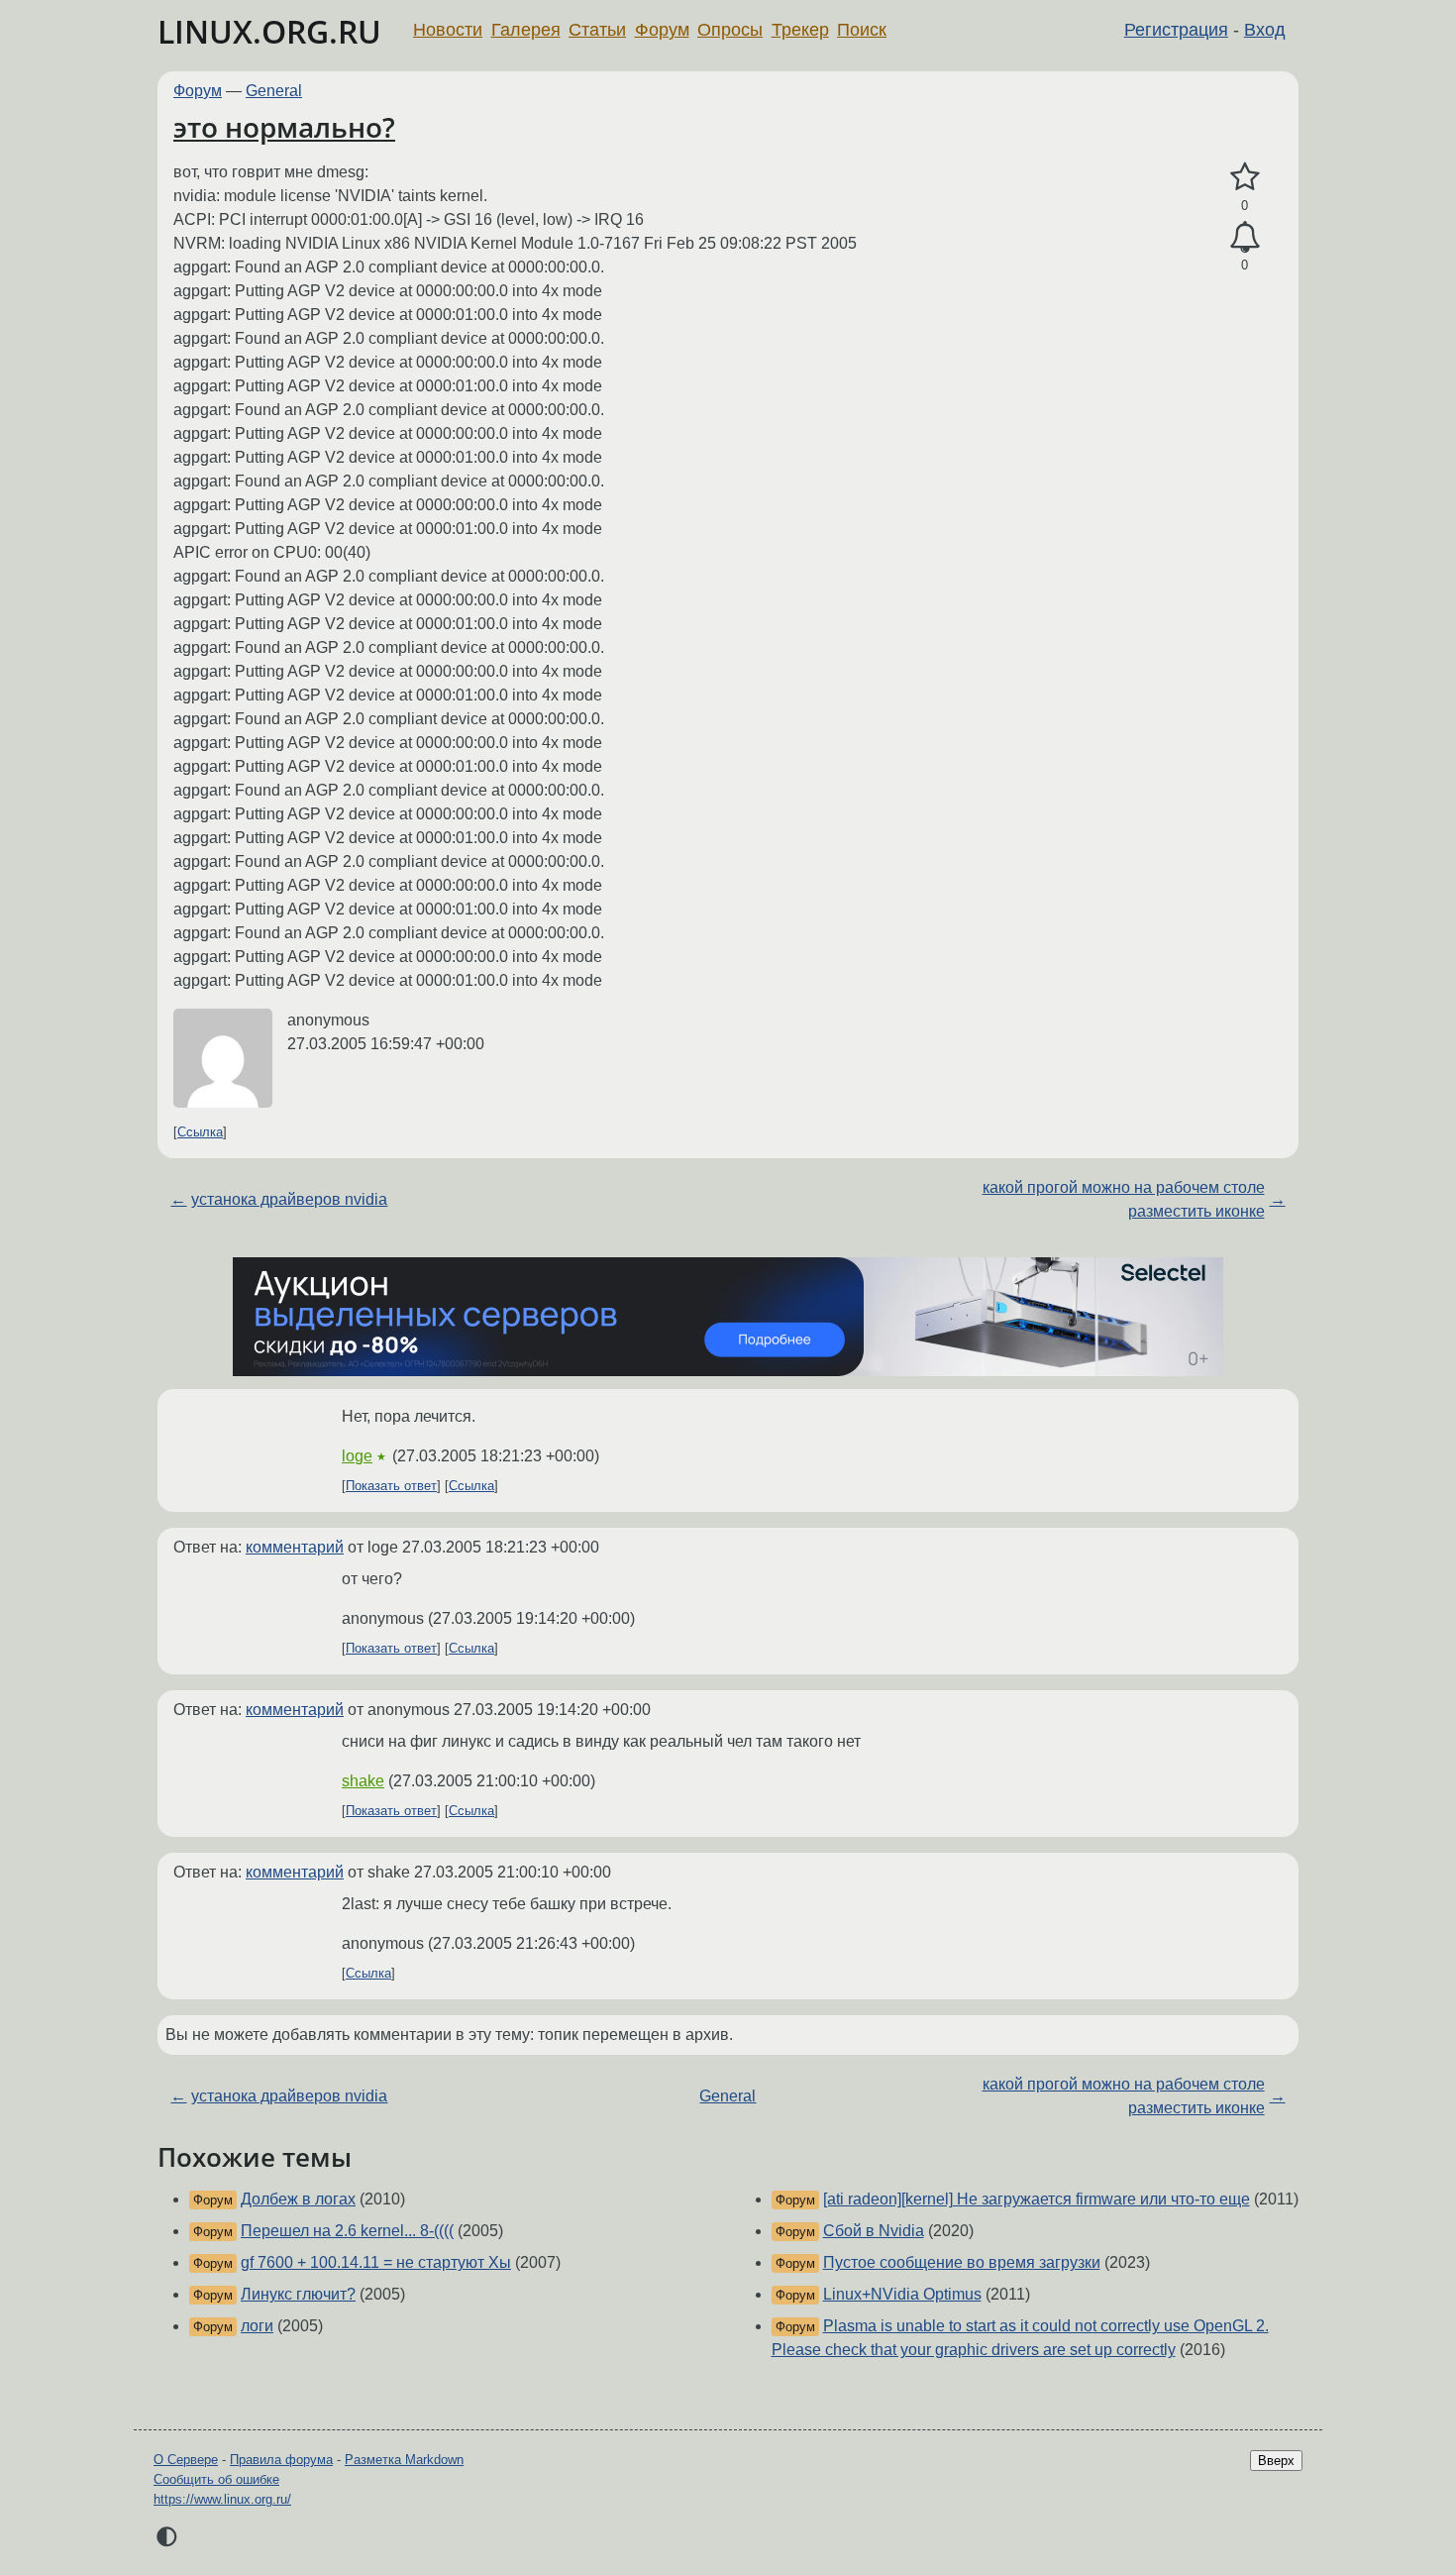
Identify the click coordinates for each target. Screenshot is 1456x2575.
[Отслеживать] (1245, 238)
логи (257, 2326)
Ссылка (200, 1132)
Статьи (597, 30)
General (274, 91)
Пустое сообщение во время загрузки (962, 2262)
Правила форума (281, 2460)
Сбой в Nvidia (874, 2231)
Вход (1265, 30)
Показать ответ (391, 1486)
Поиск (862, 30)
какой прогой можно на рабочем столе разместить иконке (1124, 1199)
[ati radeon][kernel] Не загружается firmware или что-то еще (1037, 2199)
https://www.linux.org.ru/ (222, 2499)
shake (363, 1781)
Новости (448, 30)
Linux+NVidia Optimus (902, 2294)
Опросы (730, 30)
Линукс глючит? (298, 2294)
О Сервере (186, 2460)
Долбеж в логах (298, 2199)
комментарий (295, 1547)
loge (357, 1456)
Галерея (526, 30)
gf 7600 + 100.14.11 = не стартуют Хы (376, 2262)
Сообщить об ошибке (216, 2479)
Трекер (800, 30)
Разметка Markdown (404, 2460)
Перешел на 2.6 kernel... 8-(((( (347, 2231)
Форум (662, 30)
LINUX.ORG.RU (269, 31)
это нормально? (284, 127)
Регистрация (1176, 30)
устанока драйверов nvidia (289, 1199)
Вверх (1276, 2461)
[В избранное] (1245, 177)
